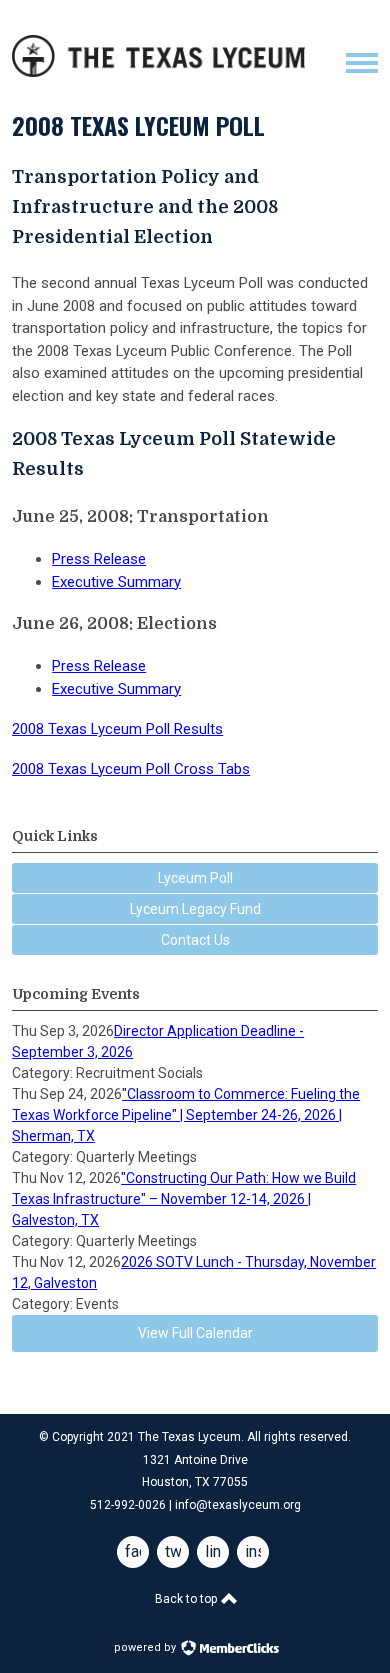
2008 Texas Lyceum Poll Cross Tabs (131, 769)
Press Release (99, 559)
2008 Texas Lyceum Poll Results (117, 729)
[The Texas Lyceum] (158, 72)
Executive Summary (116, 582)
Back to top (187, 1599)
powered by (146, 1647)
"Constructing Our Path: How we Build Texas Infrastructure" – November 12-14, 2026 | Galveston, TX (184, 1199)
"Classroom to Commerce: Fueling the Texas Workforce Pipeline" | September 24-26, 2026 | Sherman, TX (186, 1115)
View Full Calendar (195, 1333)
